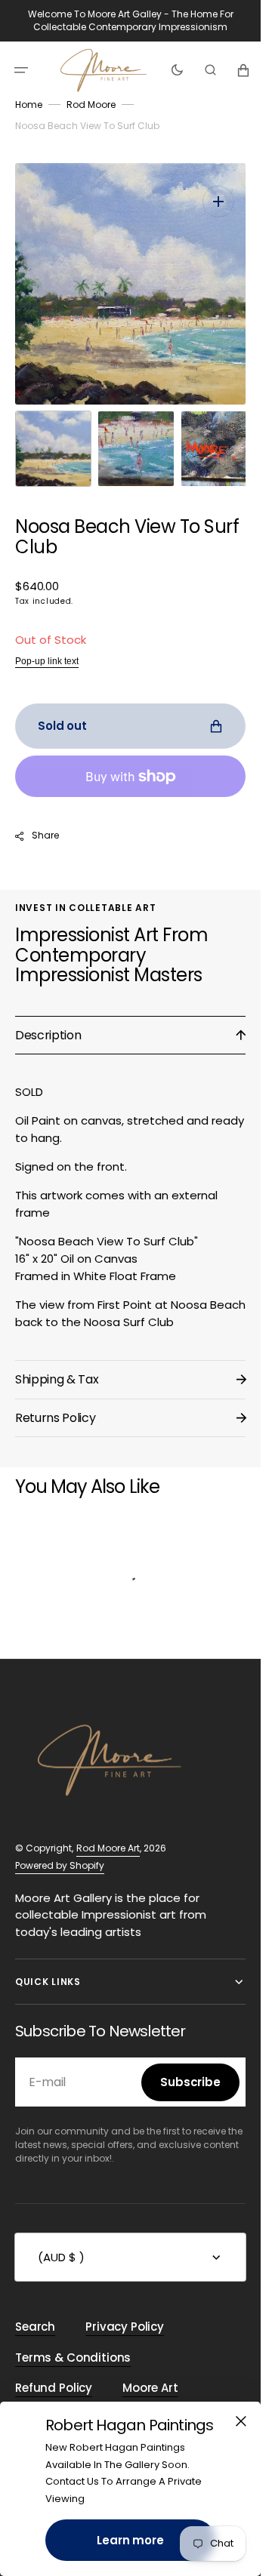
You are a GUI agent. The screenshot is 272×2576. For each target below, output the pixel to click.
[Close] (241, 2421)
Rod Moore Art (108, 1833)
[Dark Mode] (177, 69)
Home (29, 105)
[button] (21, 69)
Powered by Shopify (60, 1850)
